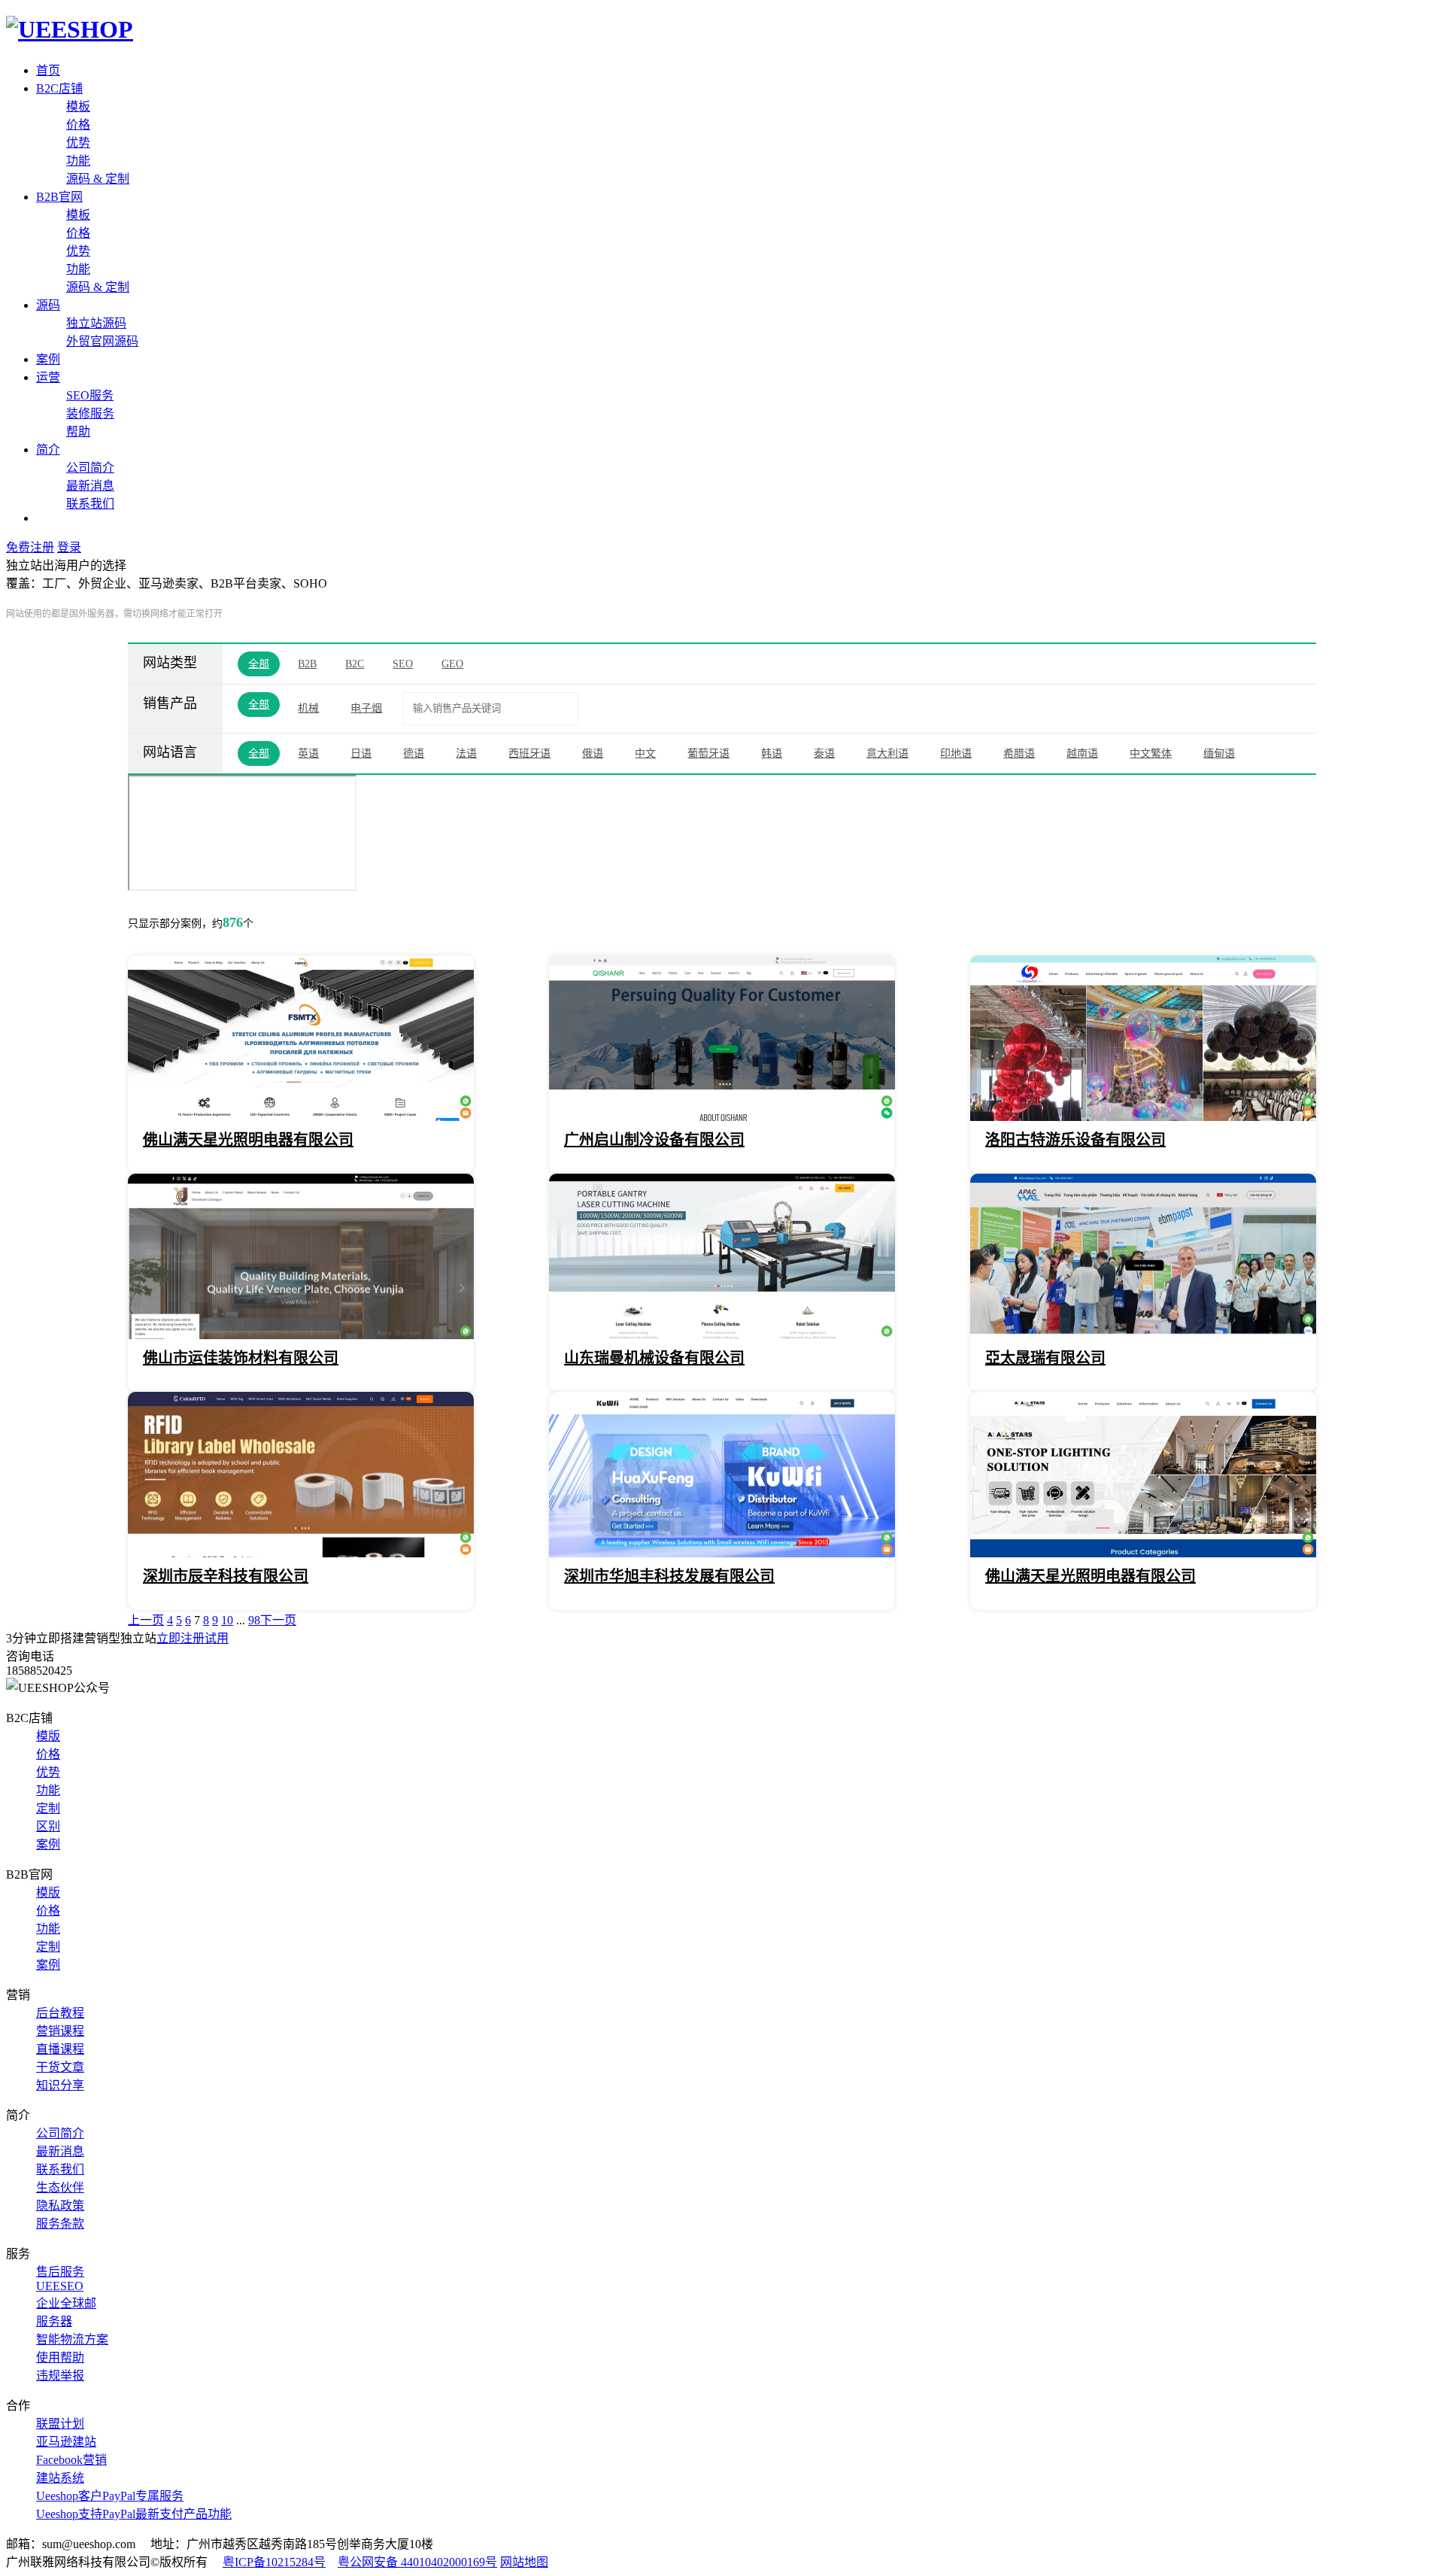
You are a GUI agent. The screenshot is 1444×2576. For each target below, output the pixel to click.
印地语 (956, 753)
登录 (69, 547)
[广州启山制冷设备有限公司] (722, 1117)
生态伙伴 (60, 2187)
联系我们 (90, 504)
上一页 (146, 1620)
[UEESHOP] (70, 29)
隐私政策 (60, 2205)
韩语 (772, 753)
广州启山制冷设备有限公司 (654, 1140)
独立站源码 (96, 323)
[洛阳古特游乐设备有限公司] (1143, 1117)
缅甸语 (1219, 753)
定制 (48, 1808)
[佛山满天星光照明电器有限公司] (301, 1117)
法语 (466, 753)
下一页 (278, 1620)
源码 (48, 305)
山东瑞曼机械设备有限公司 (654, 1358)
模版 (48, 1736)
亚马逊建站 (66, 2442)
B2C (355, 664)
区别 (48, 1826)
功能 (78, 161)
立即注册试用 (193, 1638)
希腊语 (1019, 753)
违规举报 (60, 2376)
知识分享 (60, 2085)
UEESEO (60, 2286)
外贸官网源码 (102, 341)
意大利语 (887, 753)
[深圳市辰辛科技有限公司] (301, 1553)
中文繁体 (1151, 753)
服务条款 (60, 2224)
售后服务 (60, 2272)
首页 (48, 70)
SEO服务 (90, 395)
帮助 (78, 431)
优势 (78, 143)
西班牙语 (529, 753)
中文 (645, 753)
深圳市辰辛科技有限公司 (226, 1576)
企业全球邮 (66, 2303)
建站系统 (60, 2478)
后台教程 (60, 2013)
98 (254, 1620)
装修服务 (90, 413)
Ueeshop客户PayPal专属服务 (110, 2496)
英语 (308, 753)
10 (227, 1620)
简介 (48, 450)
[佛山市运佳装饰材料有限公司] (301, 1335)
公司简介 (90, 468)
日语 (361, 753)
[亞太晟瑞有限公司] (1143, 1335)
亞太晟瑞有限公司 (1045, 1358)
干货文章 (60, 2067)
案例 (48, 359)
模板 (78, 106)
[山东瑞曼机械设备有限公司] (722, 1335)
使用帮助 (60, 2357)
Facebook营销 (71, 2460)
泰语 (824, 753)
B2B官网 (59, 197)
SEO (403, 664)
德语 (414, 753)
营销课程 (60, 2031)
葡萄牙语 (708, 753)
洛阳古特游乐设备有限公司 (1075, 1140)
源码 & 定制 (98, 179)
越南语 (1082, 753)
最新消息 (90, 486)
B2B (307, 664)
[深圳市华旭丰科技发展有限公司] (722, 1553)
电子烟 (366, 708)
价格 (78, 125)
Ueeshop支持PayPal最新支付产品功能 (134, 2514)
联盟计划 (60, 2424)
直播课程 (60, 2049)
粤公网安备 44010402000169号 (417, 2562)
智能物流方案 (72, 2339)
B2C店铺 (59, 88)
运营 (48, 377)
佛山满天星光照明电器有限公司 (248, 1140)
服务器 (54, 2321)
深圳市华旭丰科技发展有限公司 (669, 1576)
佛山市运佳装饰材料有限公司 (241, 1358)
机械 (308, 708)
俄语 (593, 753)
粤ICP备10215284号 (274, 2562)
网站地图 (524, 2562)
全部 (259, 664)
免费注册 (30, 547)
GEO (452, 664)
